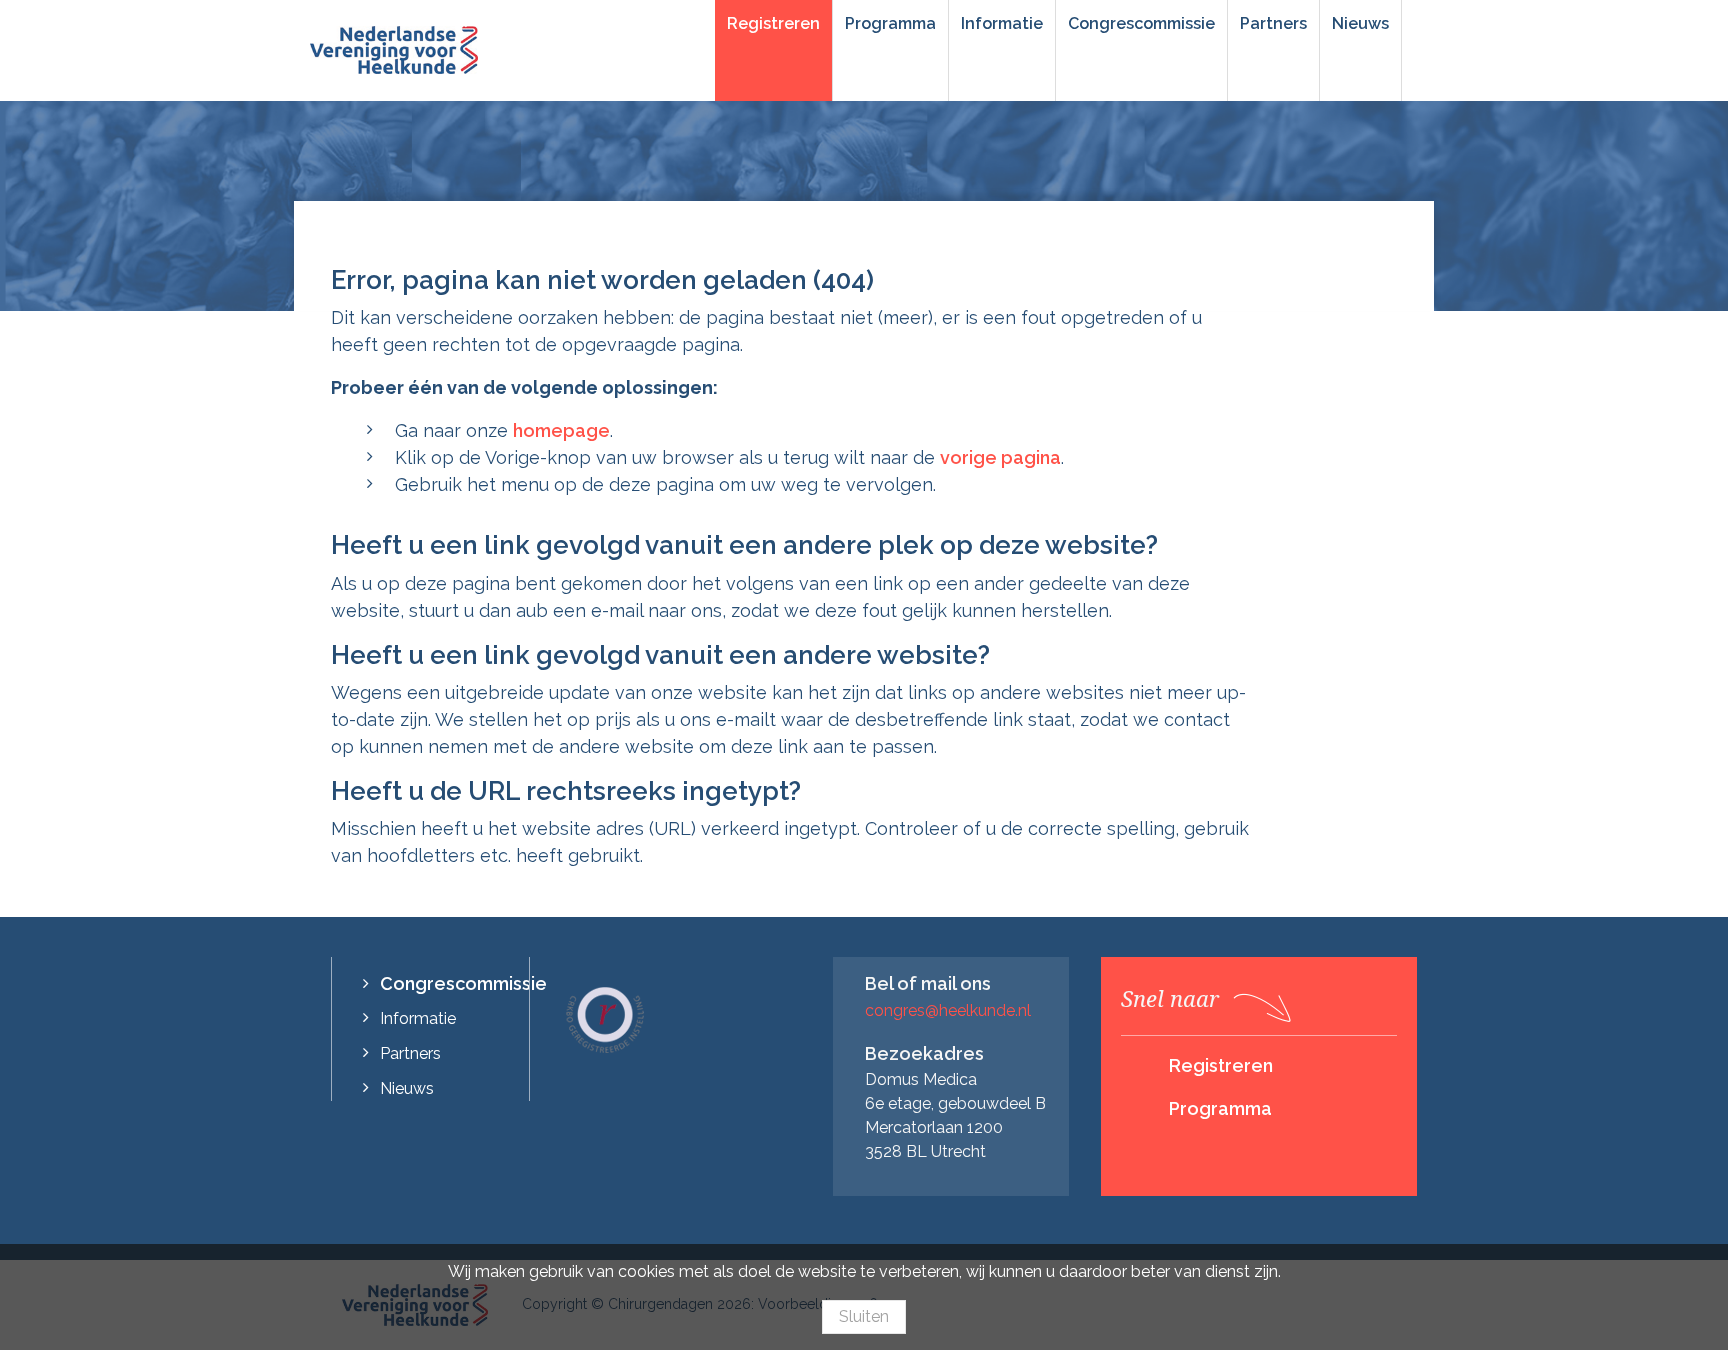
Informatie (1002, 23)
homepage (561, 430)
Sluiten (864, 1316)
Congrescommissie (1141, 23)
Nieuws (1360, 23)
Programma (890, 23)
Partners (1273, 23)
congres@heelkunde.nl (948, 1010)
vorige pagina (1000, 457)
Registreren (773, 23)
